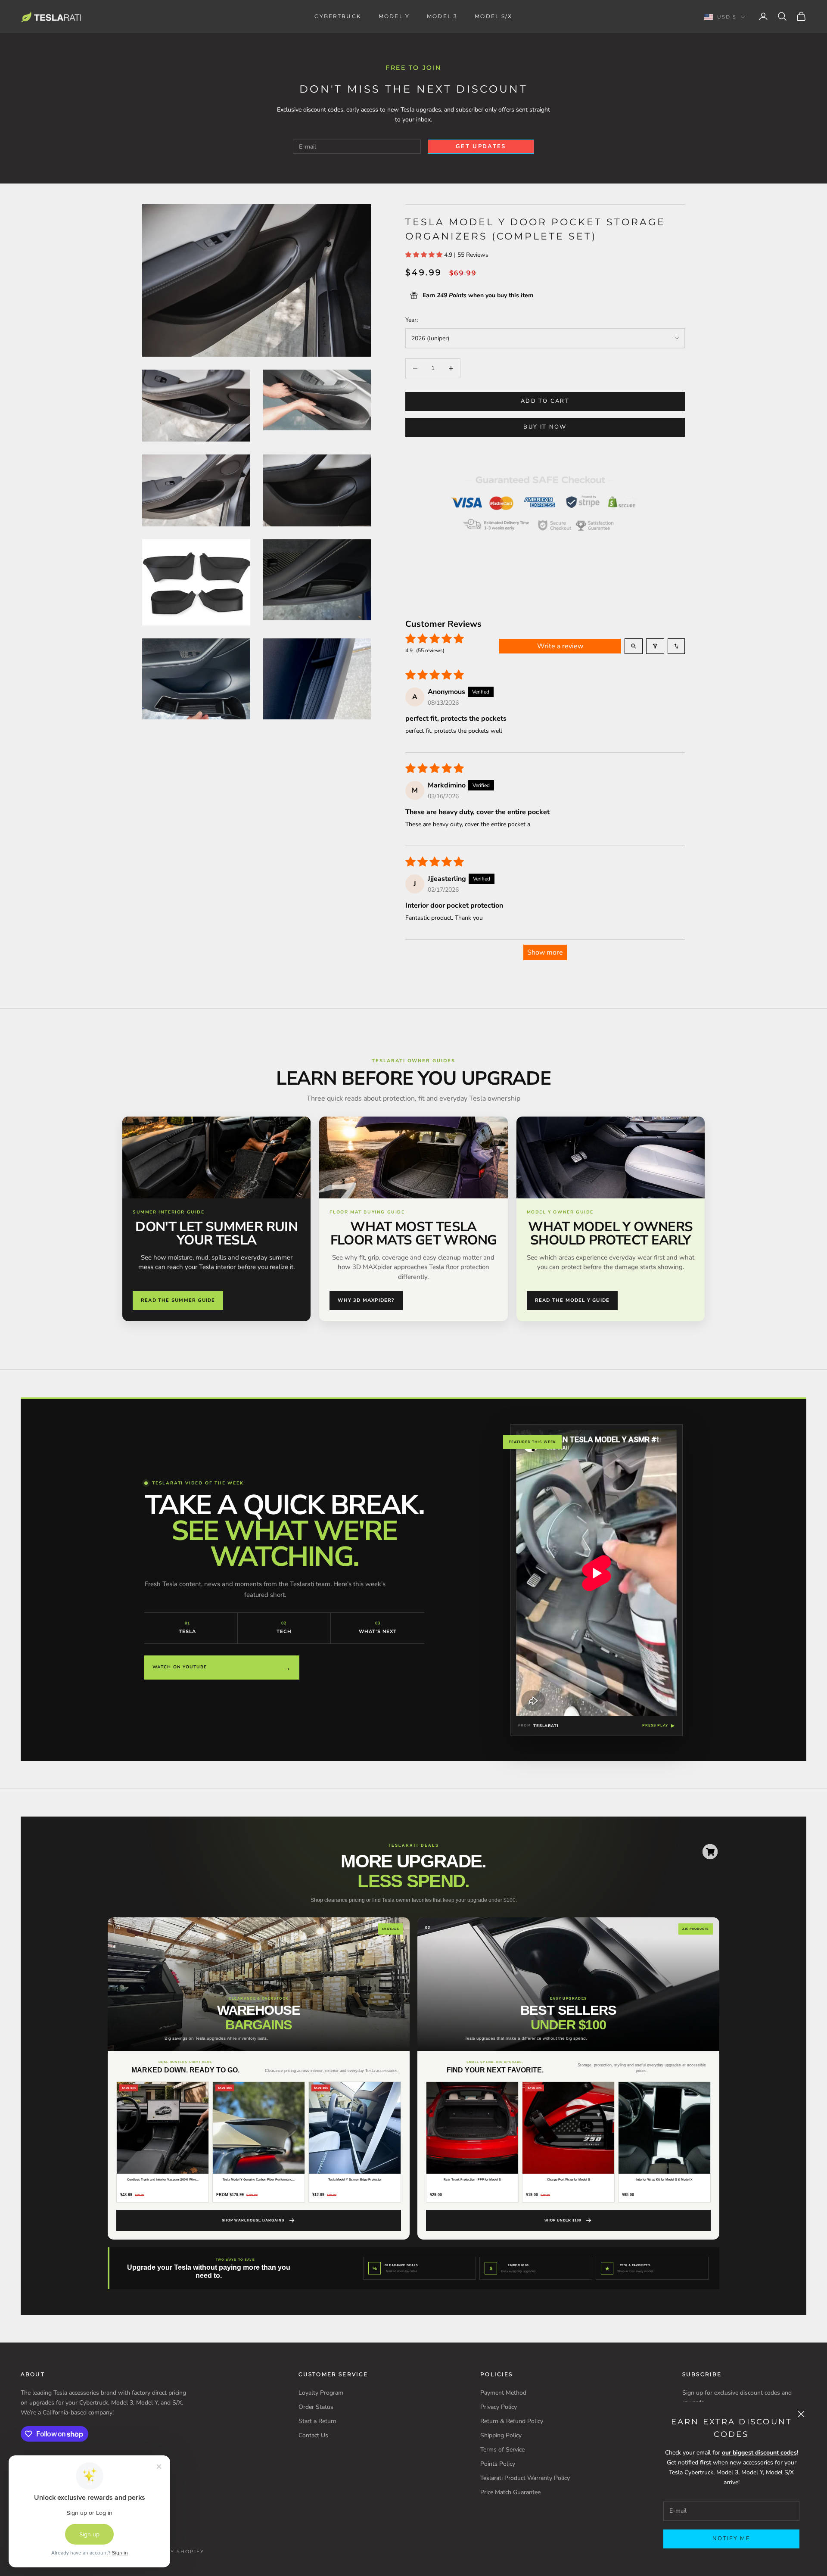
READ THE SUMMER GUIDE (178, 1300)
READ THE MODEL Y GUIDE (572, 1300)
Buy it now (545, 427)
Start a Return (317, 2421)
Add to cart (545, 401)
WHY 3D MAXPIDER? (366, 1300)
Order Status (316, 2407)
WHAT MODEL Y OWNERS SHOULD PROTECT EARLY (610, 1234)
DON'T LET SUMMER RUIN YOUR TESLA (216, 1234)
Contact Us (313, 2435)
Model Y (394, 16)
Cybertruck (338, 16)
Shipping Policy (501, 2435)
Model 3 (442, 16)
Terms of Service (502, 2450)
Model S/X (493, 16)
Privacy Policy (499, 2407)
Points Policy (498, 2464)
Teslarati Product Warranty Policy (525, 2478)
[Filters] (655, 646)
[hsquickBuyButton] (710, 1852)
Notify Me (731, 2539)
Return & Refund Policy (512, 2421)
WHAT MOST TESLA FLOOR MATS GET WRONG (414, 1234)
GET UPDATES (481, 146)
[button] (425, 255)
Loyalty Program (321, 2393)
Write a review (560, 646)
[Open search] (634, 646)
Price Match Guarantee (510, 2492)
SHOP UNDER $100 (563, 2220)
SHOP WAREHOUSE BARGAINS (253, 2220)
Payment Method (503, 2393)
